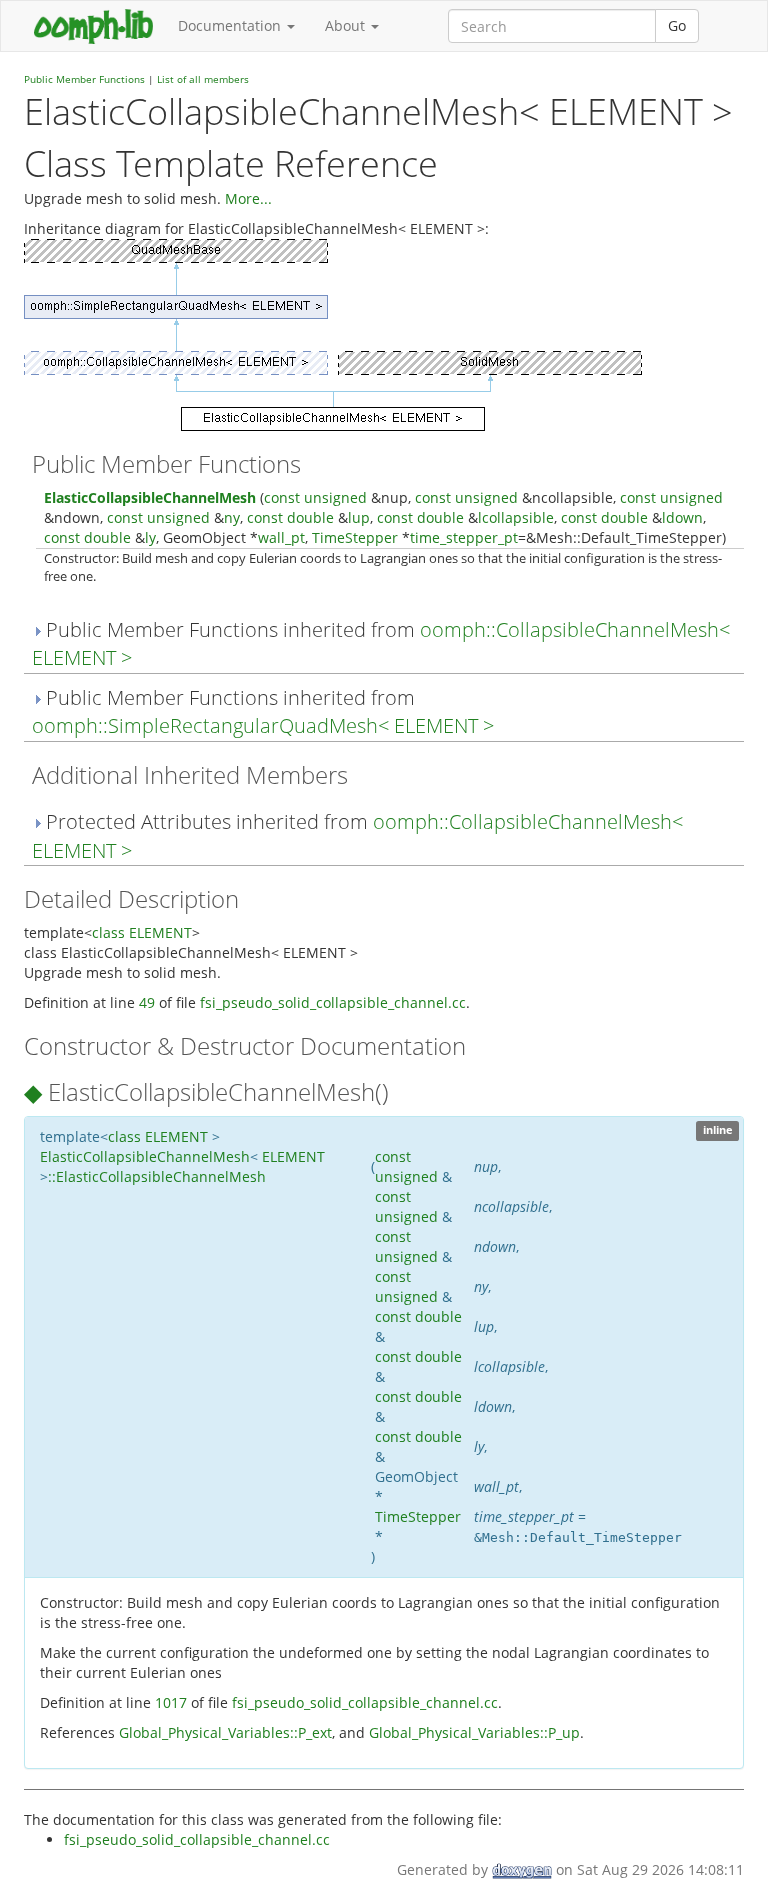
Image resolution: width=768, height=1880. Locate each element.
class (108, 932)
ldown (682, 517)
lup (359, 517)
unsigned (335, 497)
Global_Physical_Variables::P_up (474, 1732)
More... (248, 198)
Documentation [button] (231, 25)
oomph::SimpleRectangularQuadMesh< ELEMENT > (263, 725)
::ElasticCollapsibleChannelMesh (157, 1176)
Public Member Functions (84, 79)
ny (232, 517)
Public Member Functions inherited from (381, 644)
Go (677, 25)
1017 (171, 1702)
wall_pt (281, 537)
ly (150, 537)
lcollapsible (516, 517)
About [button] (347, 25)
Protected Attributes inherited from (357, 836)
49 (147, 1002)
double (310, 517)
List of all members (203, 79)
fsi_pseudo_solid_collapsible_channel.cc (333, 1002)
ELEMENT (160, 932)
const (282, 497)
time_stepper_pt (464, 537)
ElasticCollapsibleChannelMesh (150, 497)
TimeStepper (355, 537)
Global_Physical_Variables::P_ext (225, 1732)
